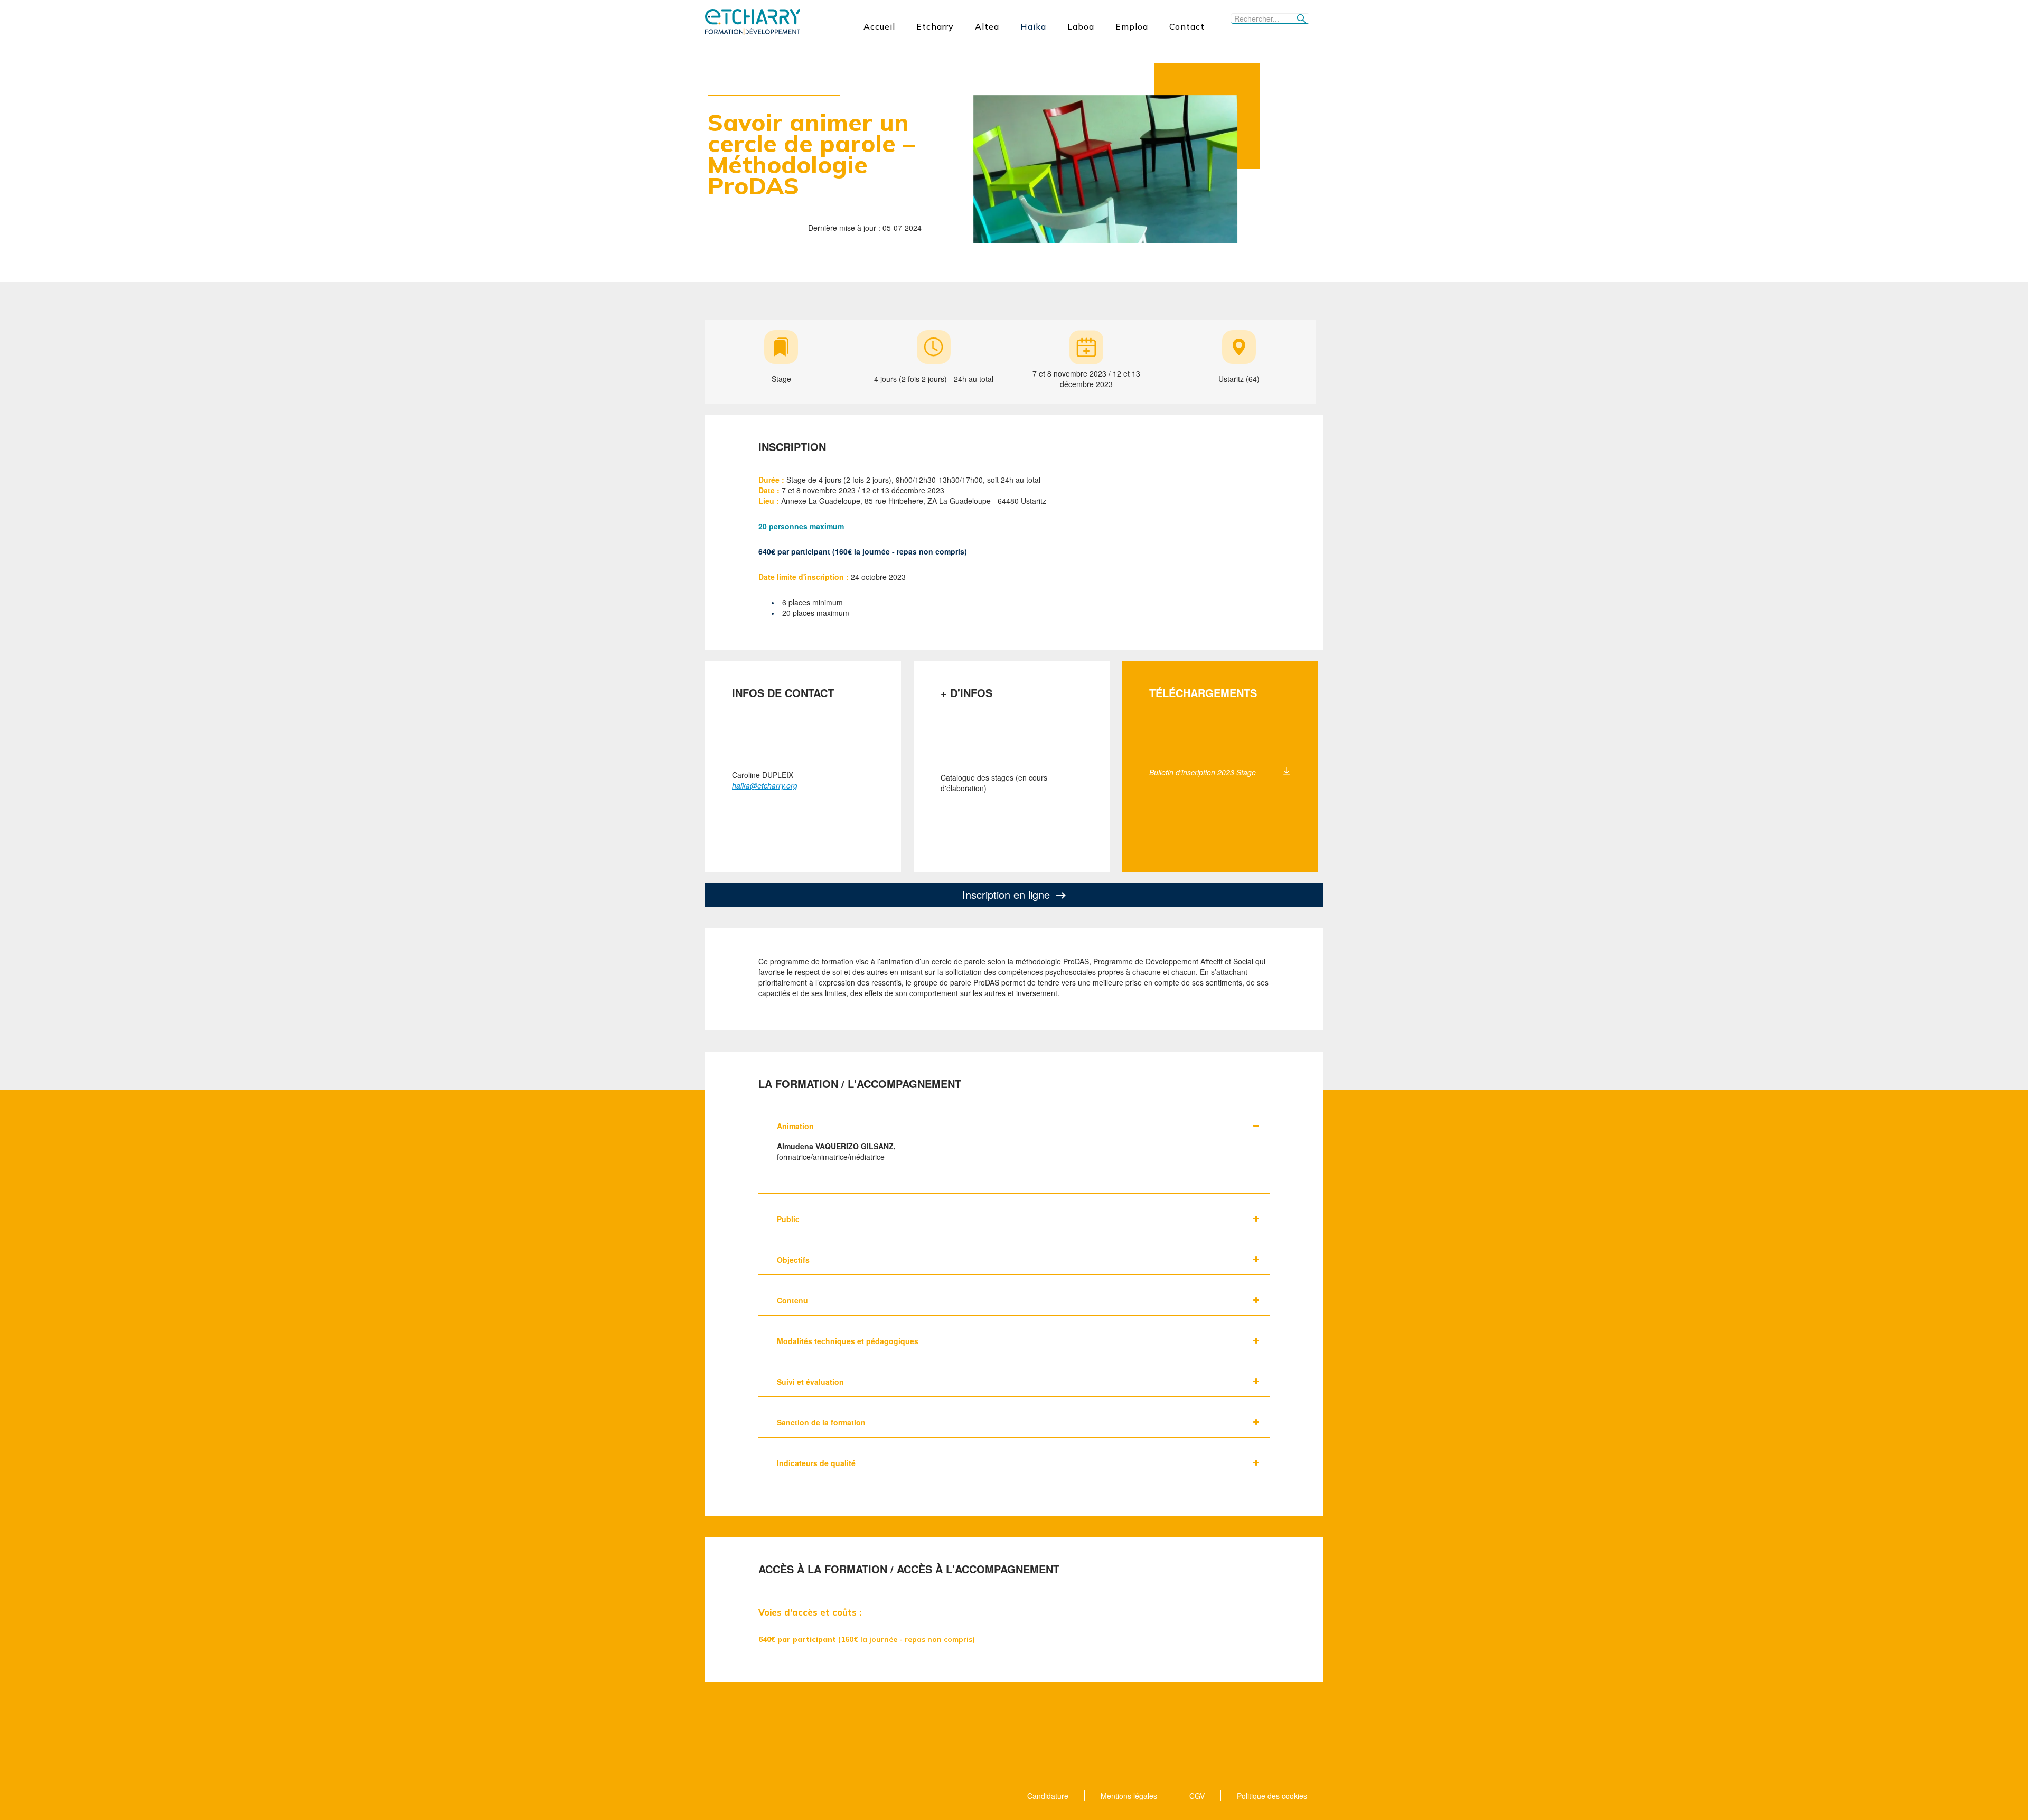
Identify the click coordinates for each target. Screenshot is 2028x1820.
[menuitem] (879, 26)
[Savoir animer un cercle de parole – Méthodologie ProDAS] (1105, 168)
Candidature (1048, 1796)
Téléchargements (1203, 693)
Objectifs (793, 1260)
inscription (792, 447)
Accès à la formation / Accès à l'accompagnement (909, 1569)
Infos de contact (783, 693)
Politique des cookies (1272, 1796)
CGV (1197, 1796)
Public (788, 1219)
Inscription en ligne (1006, 894)
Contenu (792, 1300)
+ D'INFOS (966, 693)
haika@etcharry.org (765, 785)
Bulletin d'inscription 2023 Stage (1203, 772)
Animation (795, 1126)
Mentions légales (1129, 1796)
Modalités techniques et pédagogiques (848, 1341)
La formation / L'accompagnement (860, 1084)
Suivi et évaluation (810, 1382)
